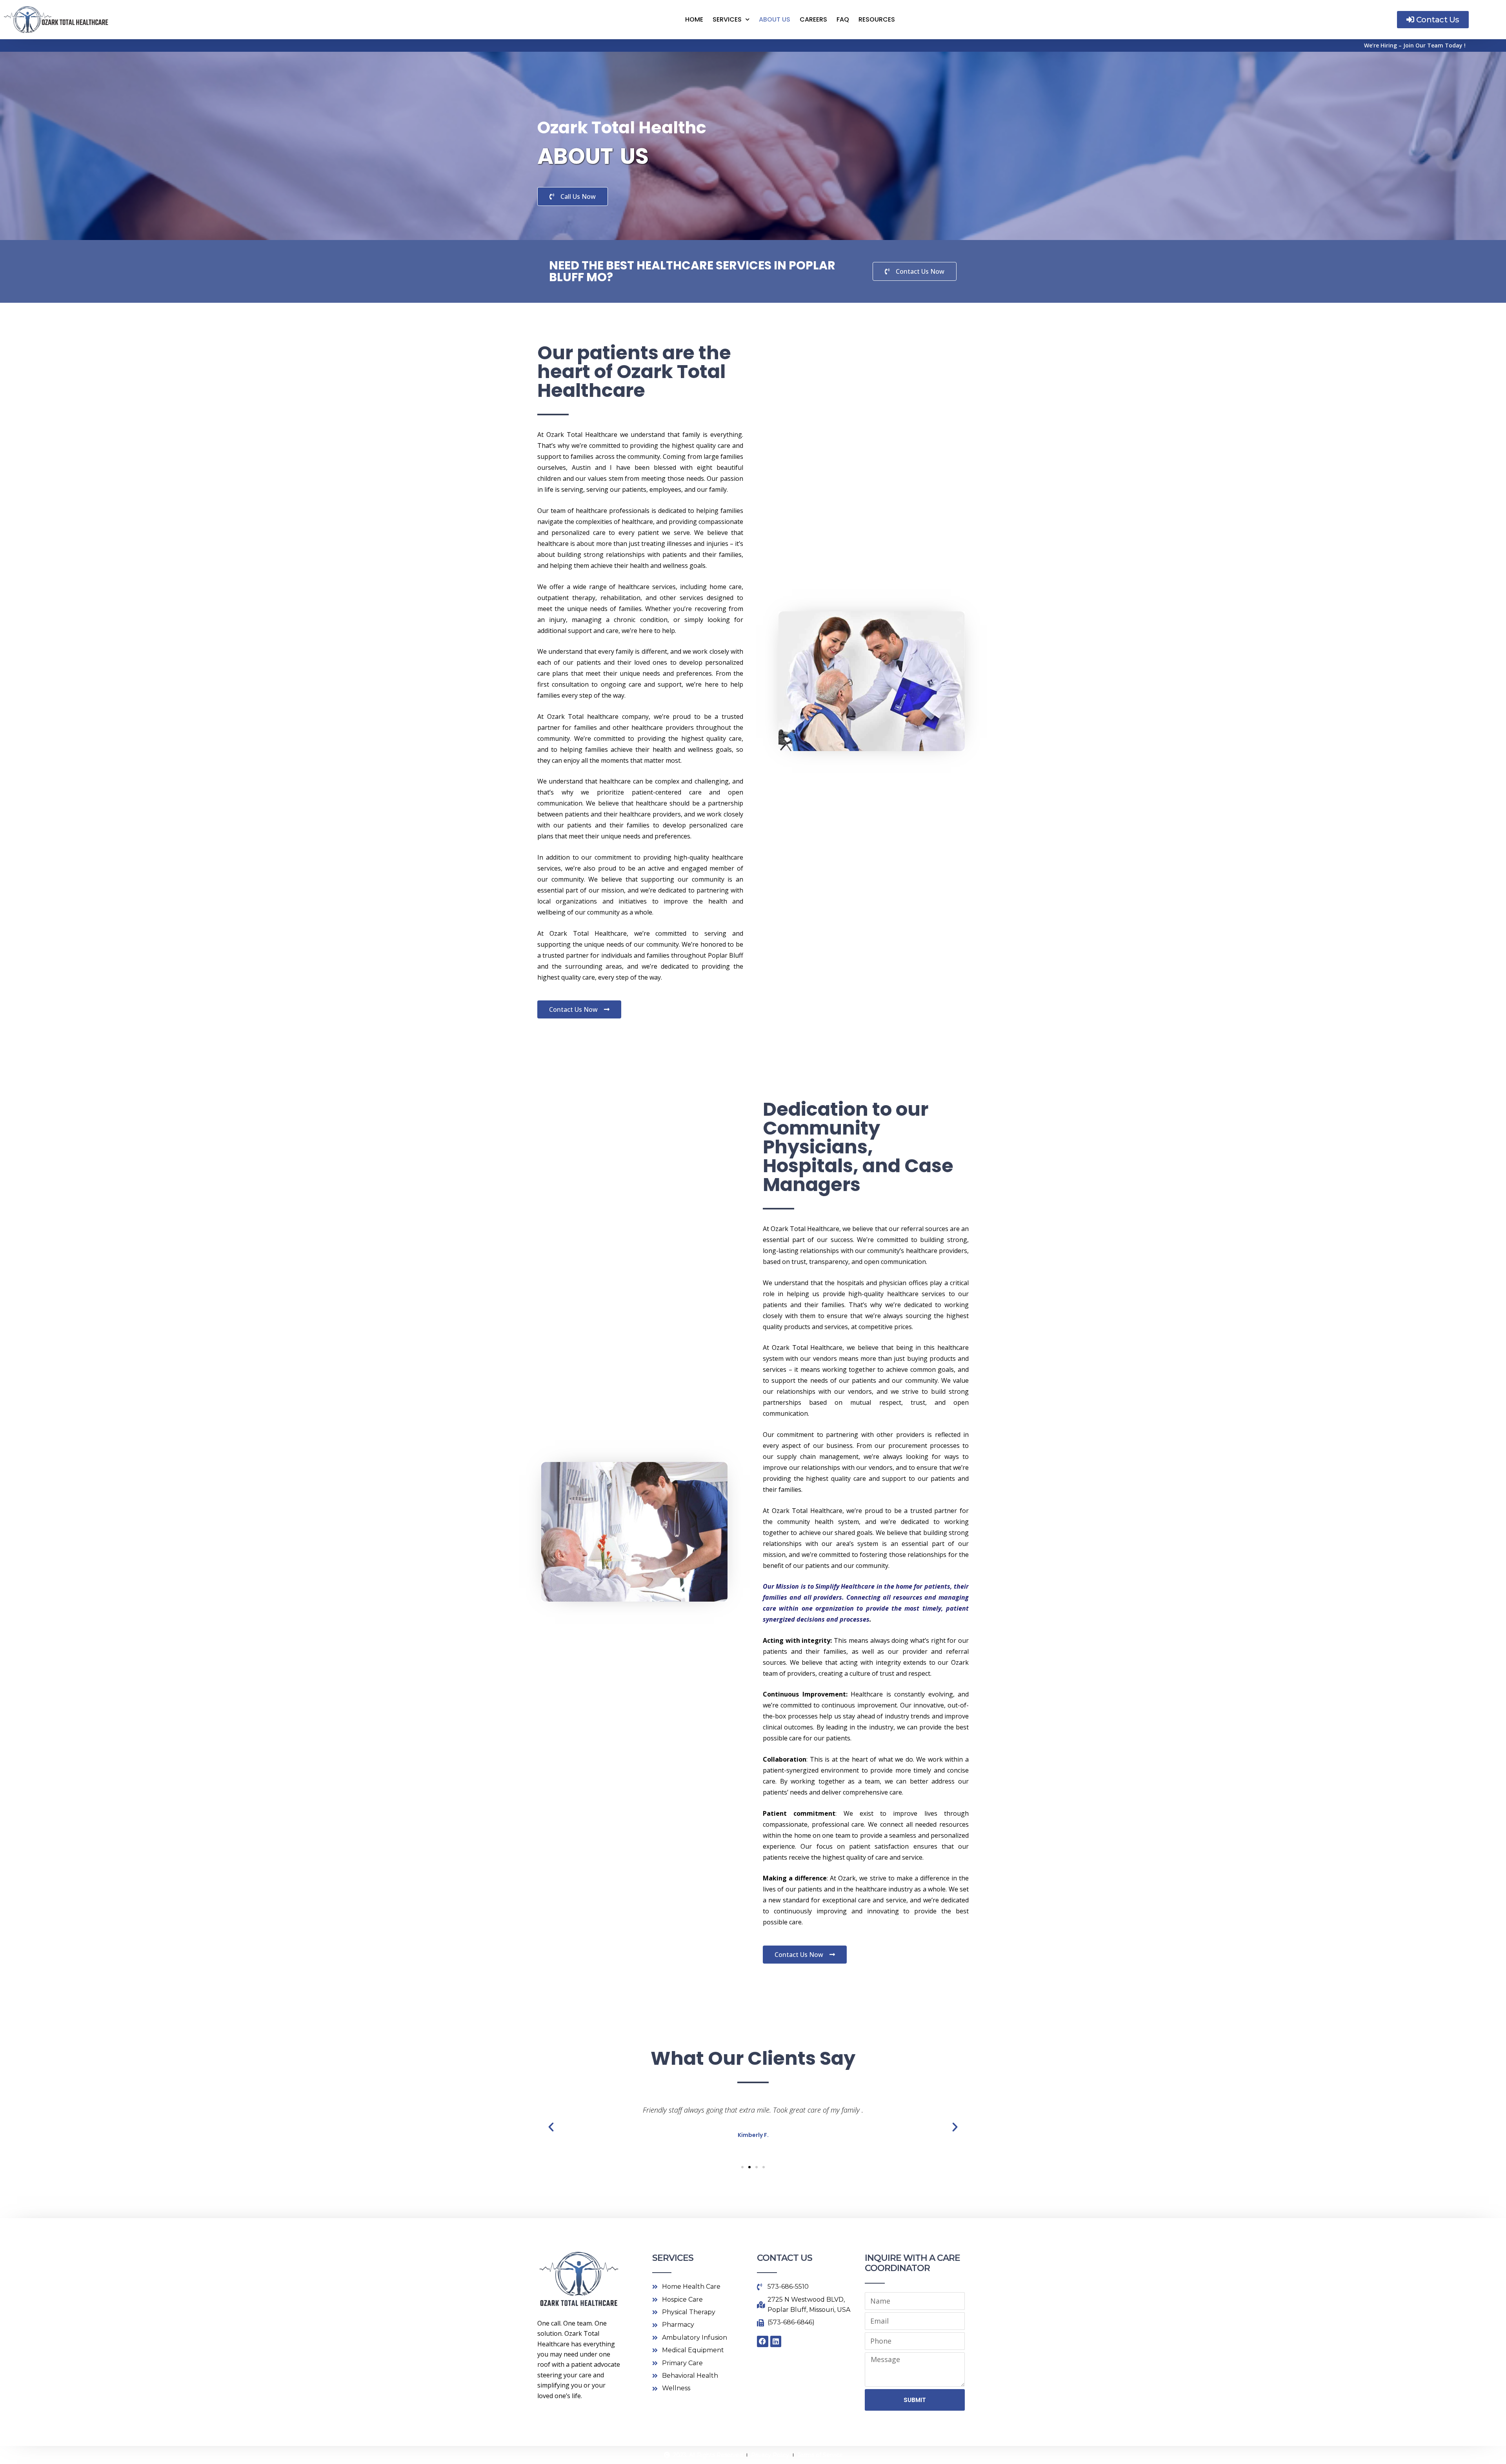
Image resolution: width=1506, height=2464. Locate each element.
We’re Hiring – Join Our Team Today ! (1415, 45)
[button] (551, 2127)
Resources (877, 19)
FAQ (843, 19)
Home (694, 19)
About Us (775, 19)
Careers (813, 19)
